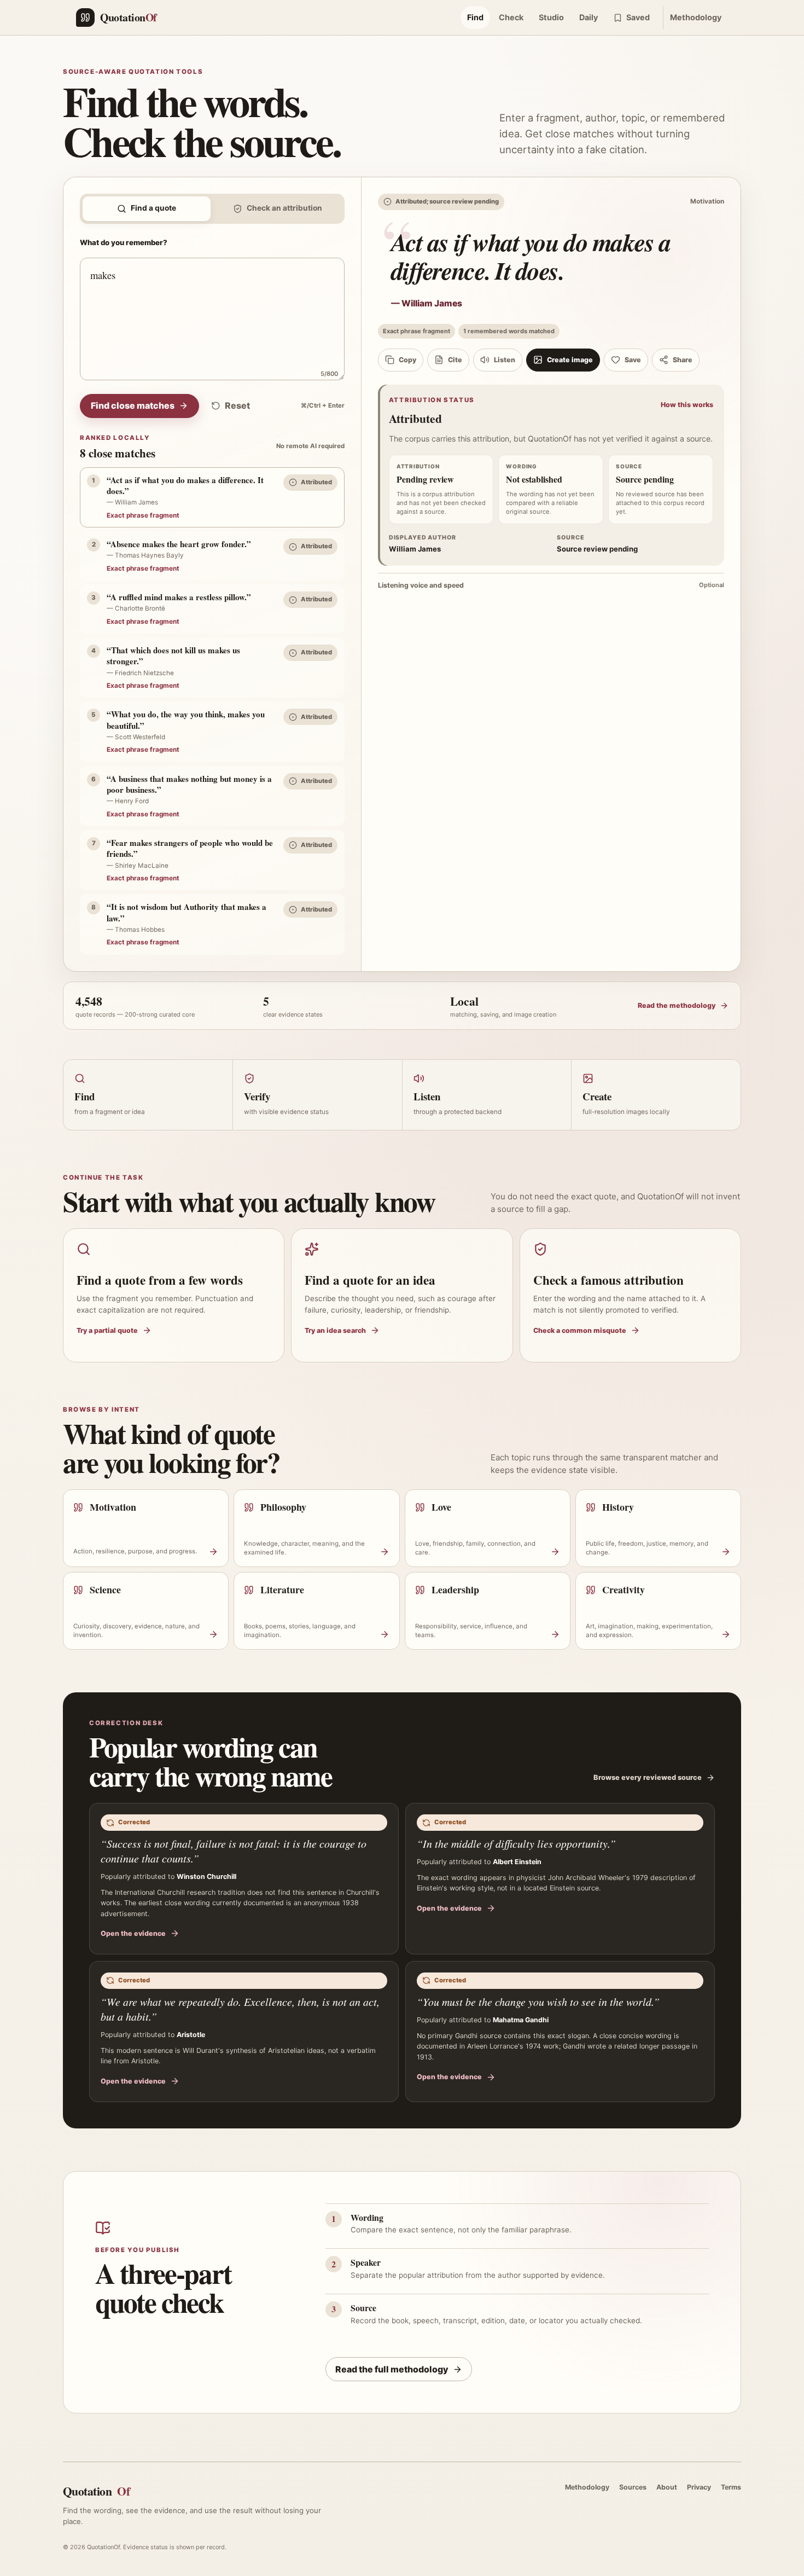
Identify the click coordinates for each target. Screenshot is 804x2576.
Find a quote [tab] (153, 208)
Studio (551, 17)
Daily (589, 17)
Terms (731, 2487)
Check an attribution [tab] (284, 208)
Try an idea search (335, 1330)
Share (683, 360)
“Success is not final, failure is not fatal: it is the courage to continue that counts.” (234, 1851)
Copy (407, 360)
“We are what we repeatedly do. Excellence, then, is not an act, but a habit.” (240, 2009)
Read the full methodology (392, 2369)
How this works (687, 405)
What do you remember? (124, 242)
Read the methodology (677, 1005)
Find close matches (133, 405)
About (667, 2487)
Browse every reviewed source (648, 1777)
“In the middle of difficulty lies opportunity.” (516, 1843)
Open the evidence (133, 1933)
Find (475, 17)
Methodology (696, 17)
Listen (505, 360)
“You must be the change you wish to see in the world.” (538, 2001)
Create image (570, 360)
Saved (638, 17)
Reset (237, 405)
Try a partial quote (107, 1330)
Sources (633, 2487)
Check (511, 17)
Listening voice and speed (551, 585)
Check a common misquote (580, 1330)
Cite (455, 360)
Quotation (96, 2491)
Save (633, 360)
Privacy (699, 2487)
